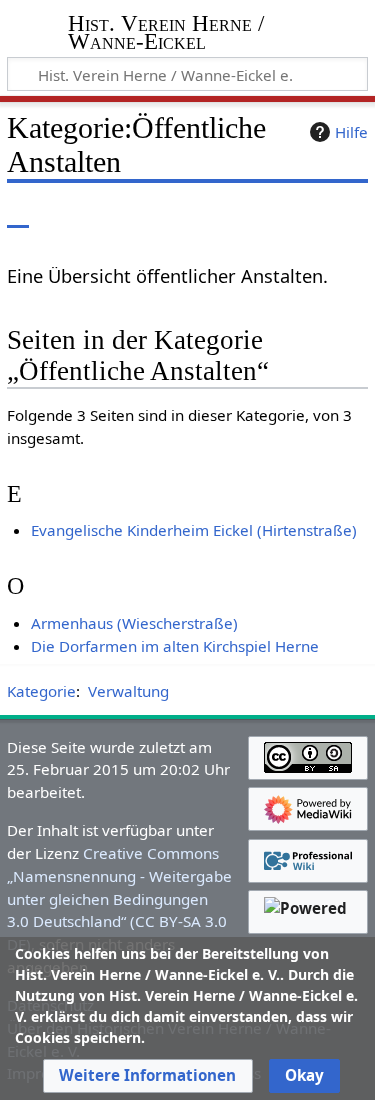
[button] (147, 1076)
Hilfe (351, 132)
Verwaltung (128, 691)
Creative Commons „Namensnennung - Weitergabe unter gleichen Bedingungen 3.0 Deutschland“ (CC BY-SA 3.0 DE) (119, 898)
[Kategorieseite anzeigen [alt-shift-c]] (18, 213)
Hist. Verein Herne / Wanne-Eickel (166, 34)
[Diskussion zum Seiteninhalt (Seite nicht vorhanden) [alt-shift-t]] (63, 213)
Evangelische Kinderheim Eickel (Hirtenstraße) (194, 530)
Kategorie (41, 691)
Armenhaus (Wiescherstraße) (134, 623)
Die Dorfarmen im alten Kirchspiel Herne (175, 646)
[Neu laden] (306, 213)
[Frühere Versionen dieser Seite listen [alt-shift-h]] (270, 213)
